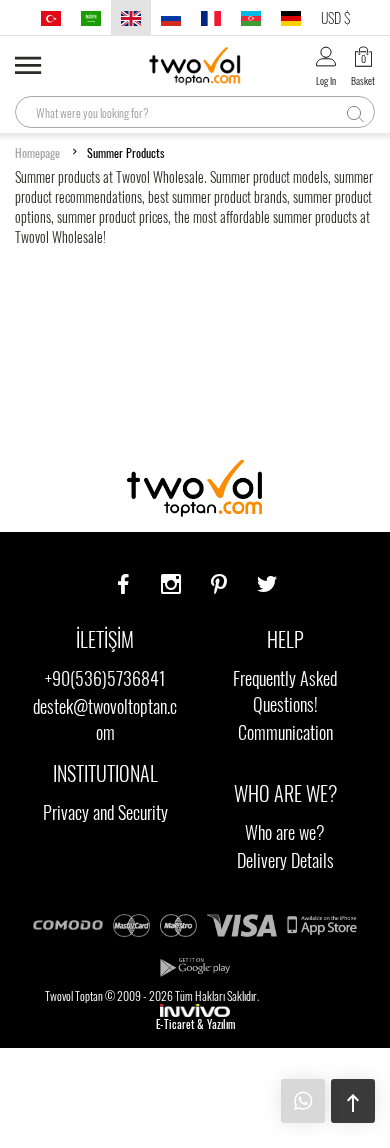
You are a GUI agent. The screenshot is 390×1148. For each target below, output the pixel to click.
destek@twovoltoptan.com (105, 719)
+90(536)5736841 (105, 678)
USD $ (335, 17)
